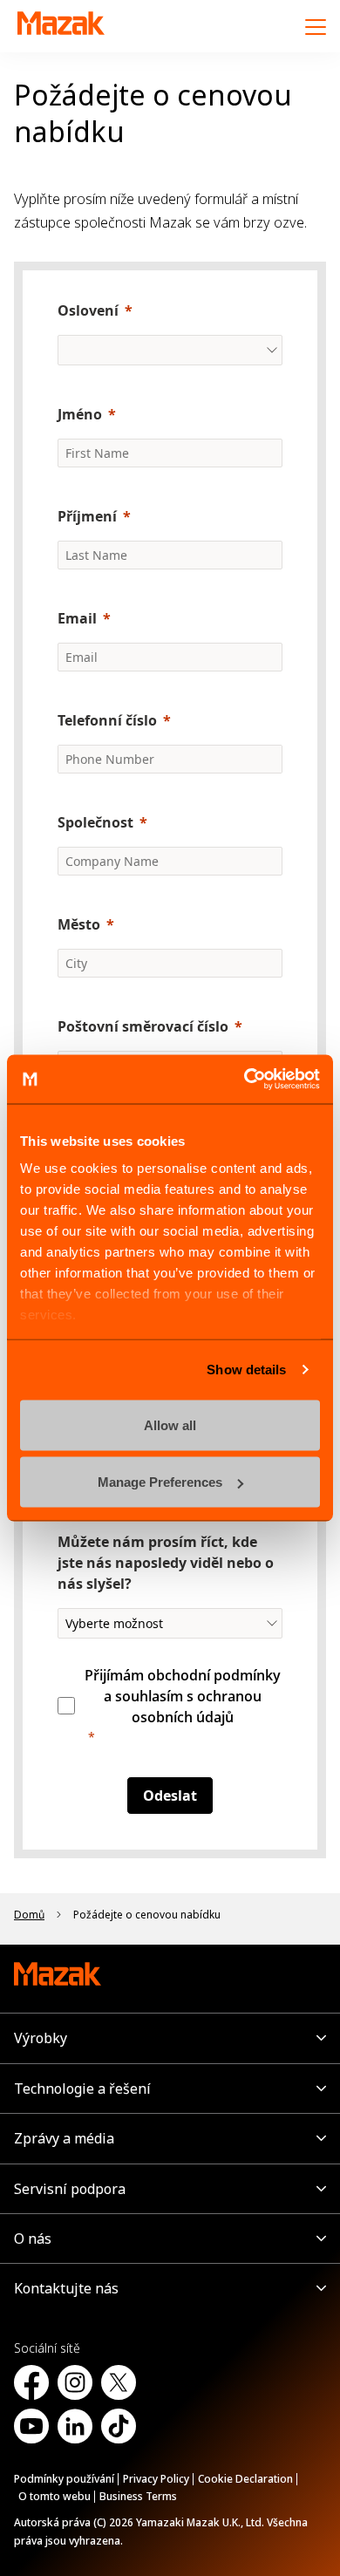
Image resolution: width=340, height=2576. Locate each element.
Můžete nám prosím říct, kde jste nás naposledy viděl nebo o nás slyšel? (166, 1563)
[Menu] (316, 26)
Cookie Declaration (245, 2479)
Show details (246, 1370)
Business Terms (138, 2496)
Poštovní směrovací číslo (143, 1026)
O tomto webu (54, 2496)
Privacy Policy (156, 2479)
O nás (33, 2239)
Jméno (80, 414)
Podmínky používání (64, 2479)
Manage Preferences (160, 1482)
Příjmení (87, 516)
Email (77, 618)
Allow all (170, 1424)
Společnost (95, 822)
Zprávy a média (64, 2138)
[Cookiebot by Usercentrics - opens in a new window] (245, 1080)
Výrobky (41, 2038)
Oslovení (88, 310)
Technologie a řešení (82, 2089)
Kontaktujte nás (66, 2288)
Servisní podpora (70, 2189)
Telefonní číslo (107, 720)
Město (79, 924)
